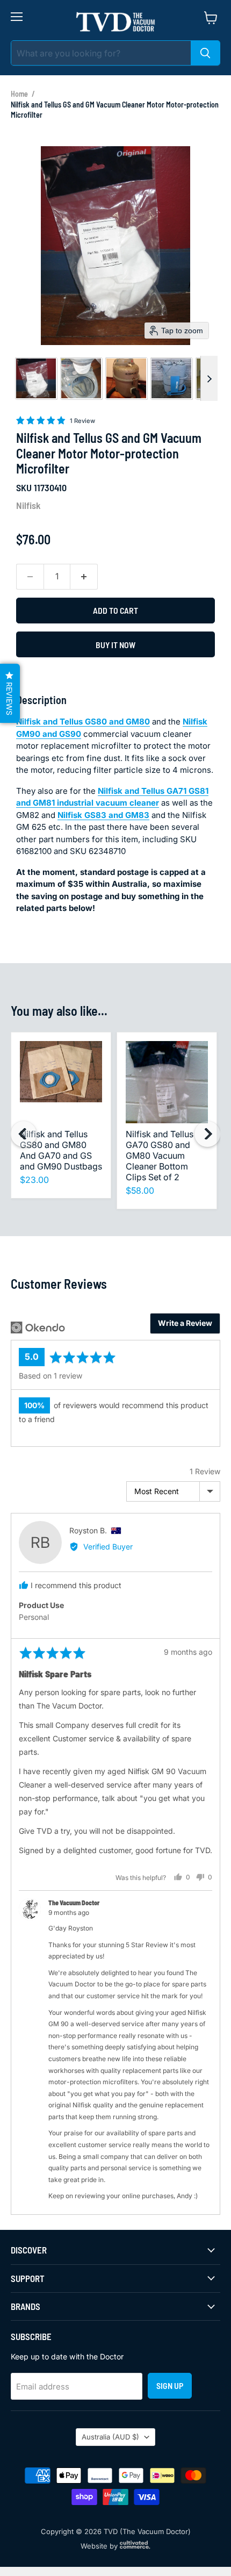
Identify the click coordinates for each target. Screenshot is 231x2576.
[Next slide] (209, 378)
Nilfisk (28, 505)
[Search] (205, 53)
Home (19, 94)
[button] (36, 378)
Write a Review (185, 1323)
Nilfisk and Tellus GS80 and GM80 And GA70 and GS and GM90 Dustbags (61, 1150)
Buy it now (115, 645)
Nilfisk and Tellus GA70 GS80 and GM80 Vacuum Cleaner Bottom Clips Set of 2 (160, 1156)
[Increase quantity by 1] (84, 577)
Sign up (170, 2385)
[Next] (207, 1134)
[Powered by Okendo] (38, 1328)
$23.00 (34, 1180)
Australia (110, 2437)
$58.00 (140, 1190)
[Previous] (24, 1134)
